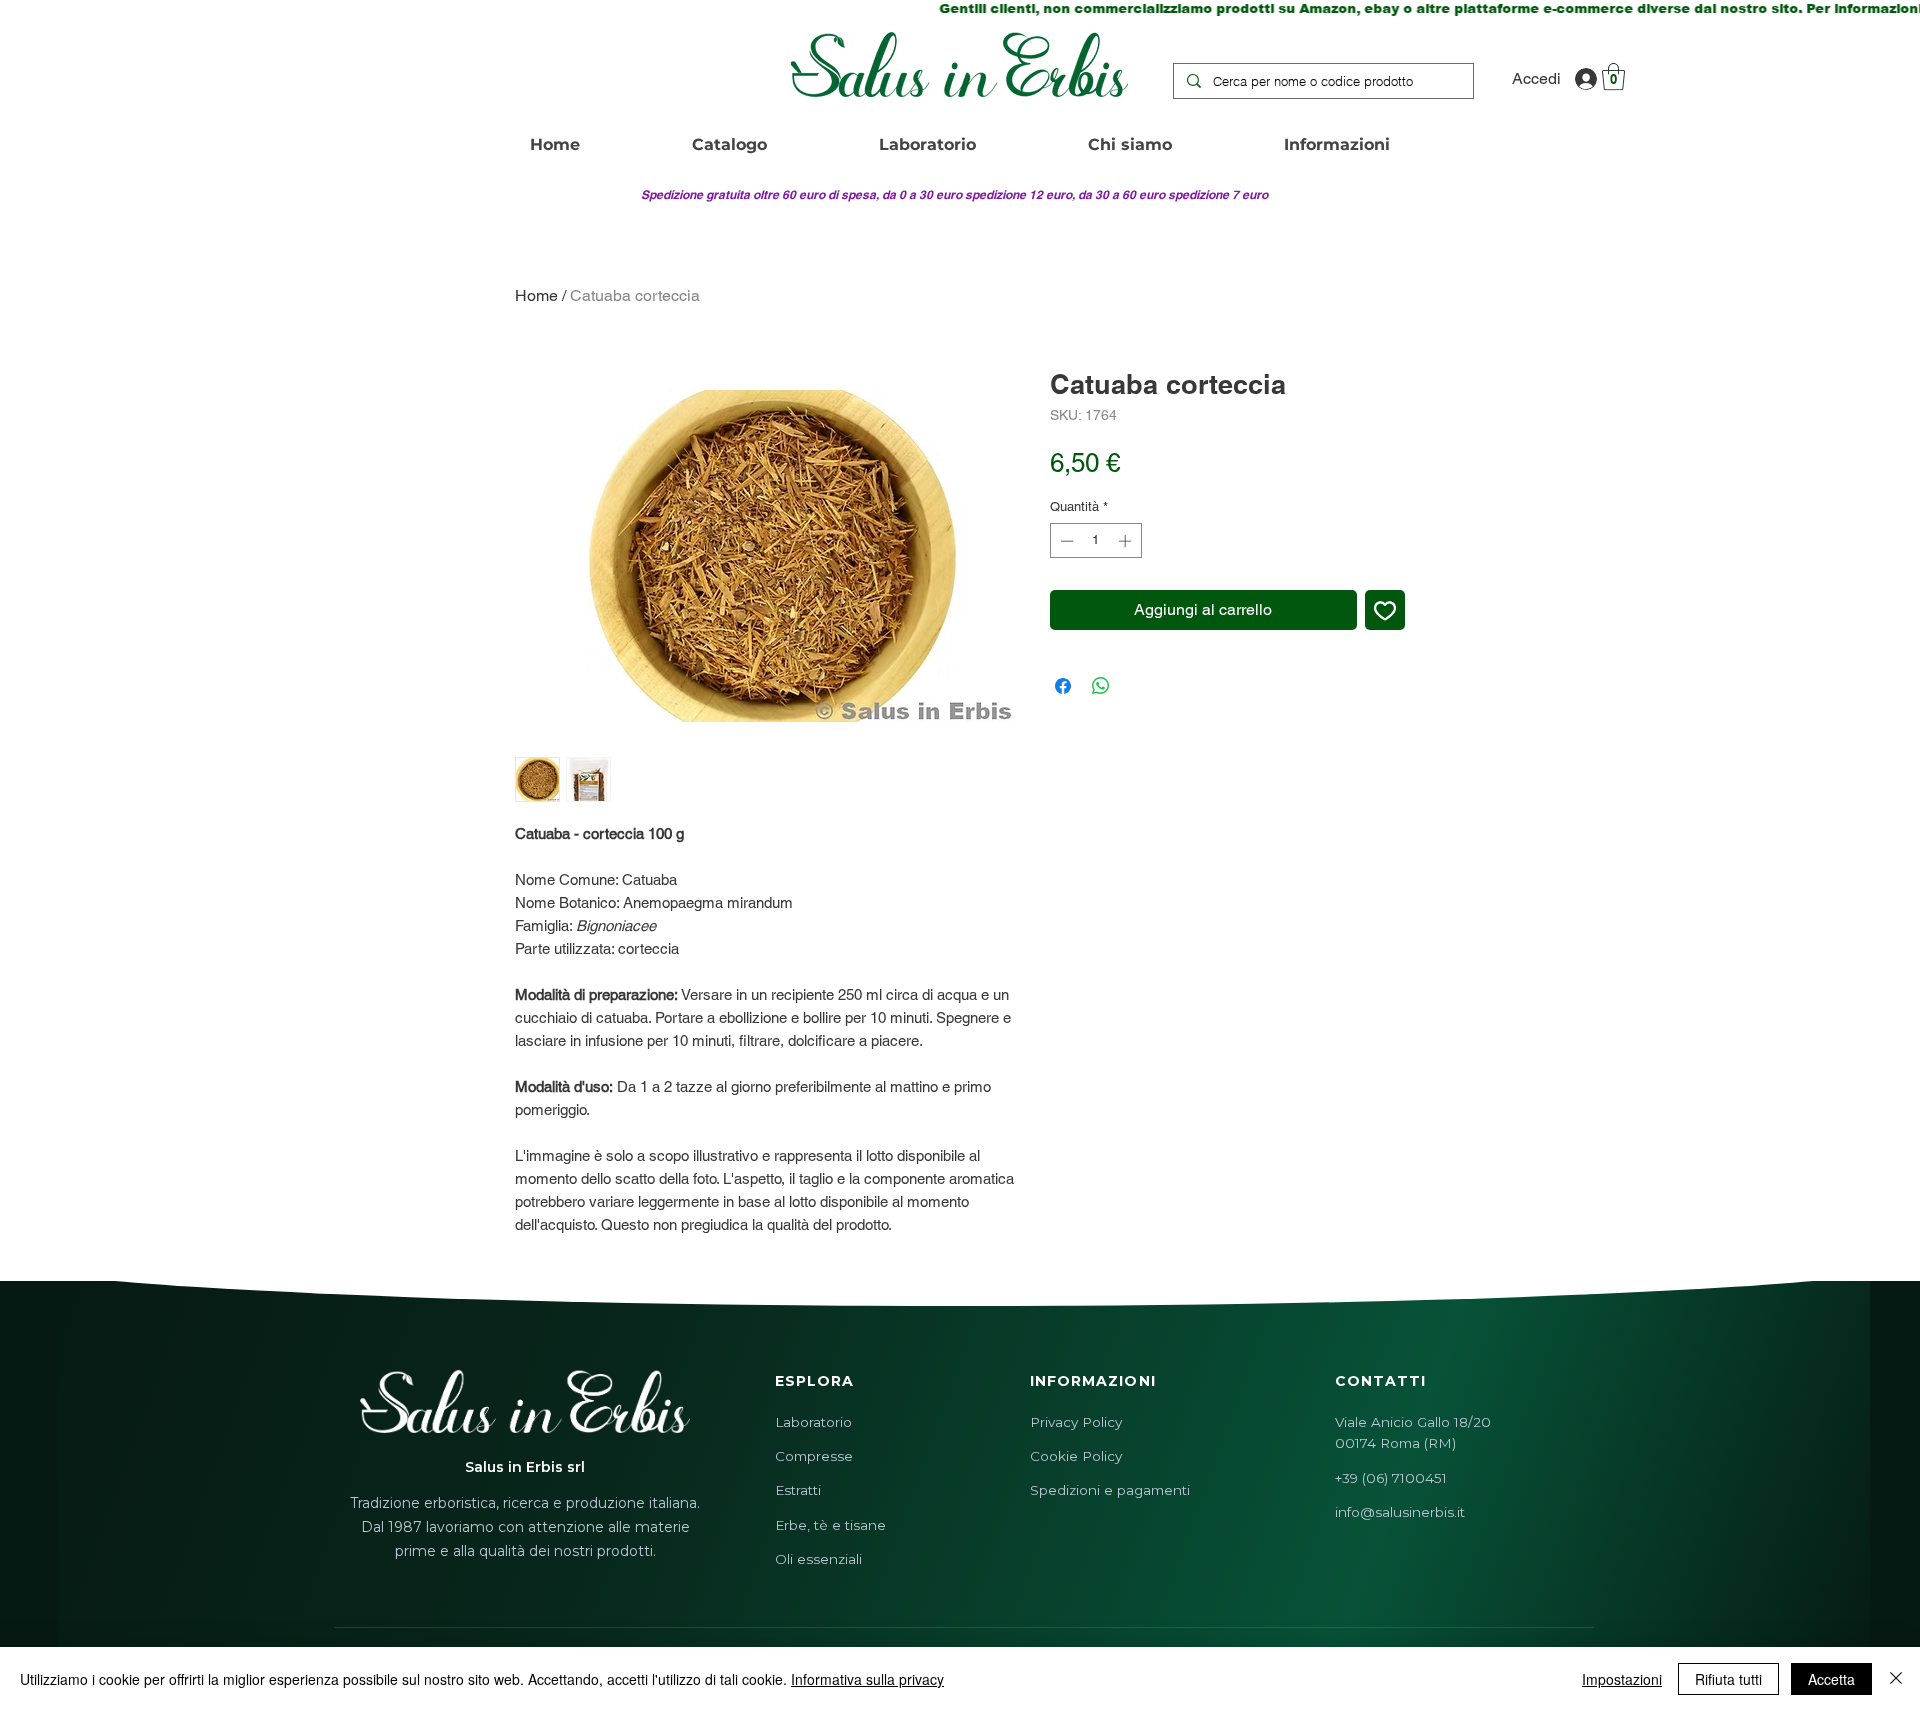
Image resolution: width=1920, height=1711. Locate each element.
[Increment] (1127, 541)
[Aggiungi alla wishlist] (1385, 610)
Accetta (1831, 1679)
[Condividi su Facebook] (1063, 686)
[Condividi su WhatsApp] (1101, 686)
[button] (1613, 76)
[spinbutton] (1095, 541)
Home (536, 295)
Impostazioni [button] (1622, 1679)
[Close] (1896, 1679)
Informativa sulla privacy (867, 1679)
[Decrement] (1065, 541)
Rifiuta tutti (1728, 1679)
